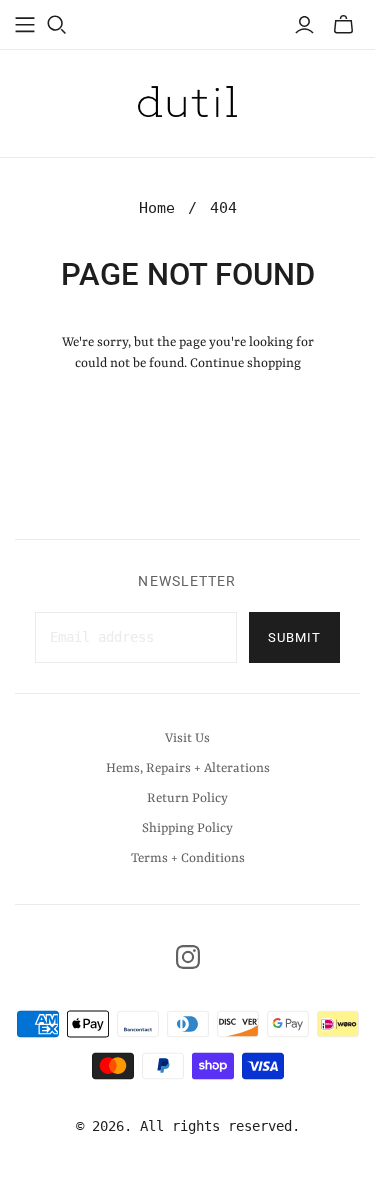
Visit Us (187, 738)
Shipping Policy (187, 828)
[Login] (304, 25)
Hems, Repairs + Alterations (188, 768)
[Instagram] (188, 957)
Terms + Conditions (188, 858)
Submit (294, 637)
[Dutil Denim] (188, 100)
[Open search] (57, 25)
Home (157, 208)
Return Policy (187, 798)
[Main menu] (25, 25)
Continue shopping (245, 363)
